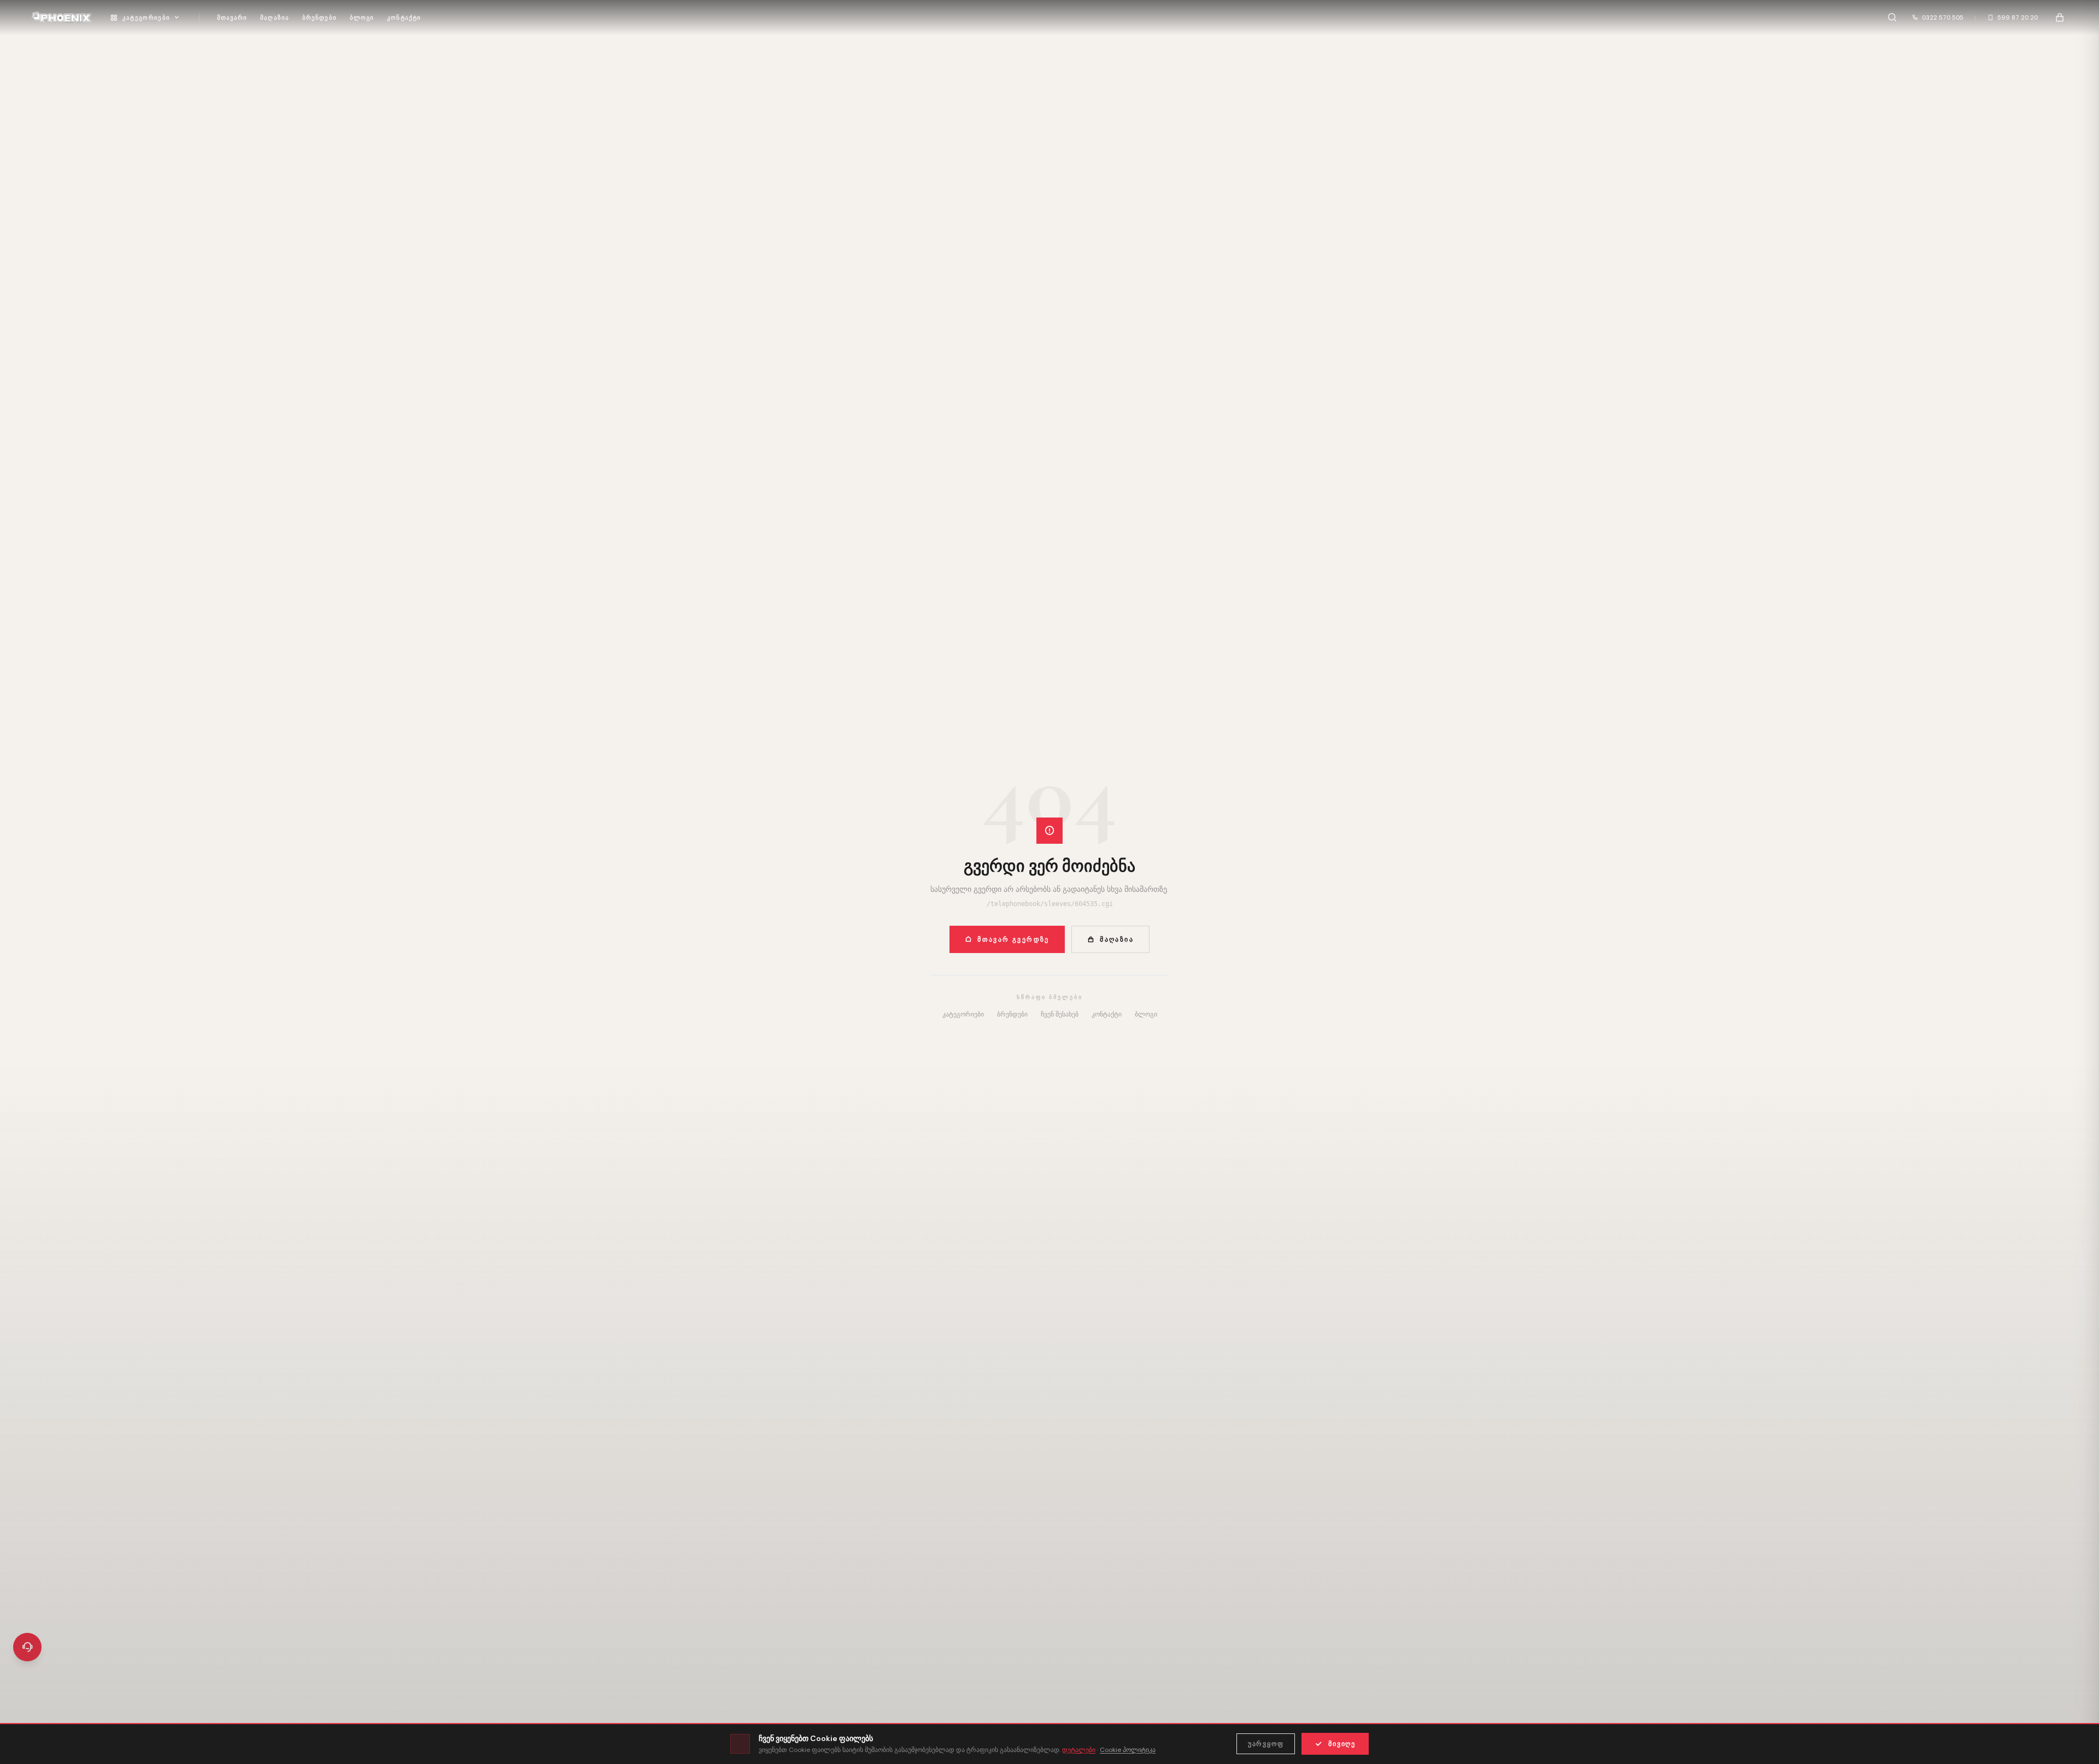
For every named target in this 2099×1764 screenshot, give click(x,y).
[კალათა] (2060, 17)
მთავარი (232, 17)
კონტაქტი (404, 17)
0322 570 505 (1943, 17)
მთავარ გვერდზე (1013, 939)
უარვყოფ (1266, 1744)
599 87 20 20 (2018, 17)
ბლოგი (362, 17)
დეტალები (1079, 1750)
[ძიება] (1892, 17)
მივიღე (1342, 1744)
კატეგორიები (146, 17)
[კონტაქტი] (27, 1647)
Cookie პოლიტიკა (1128, 1750)
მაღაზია (275, 17)
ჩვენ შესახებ (1060, 1014)
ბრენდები (319, 17)
